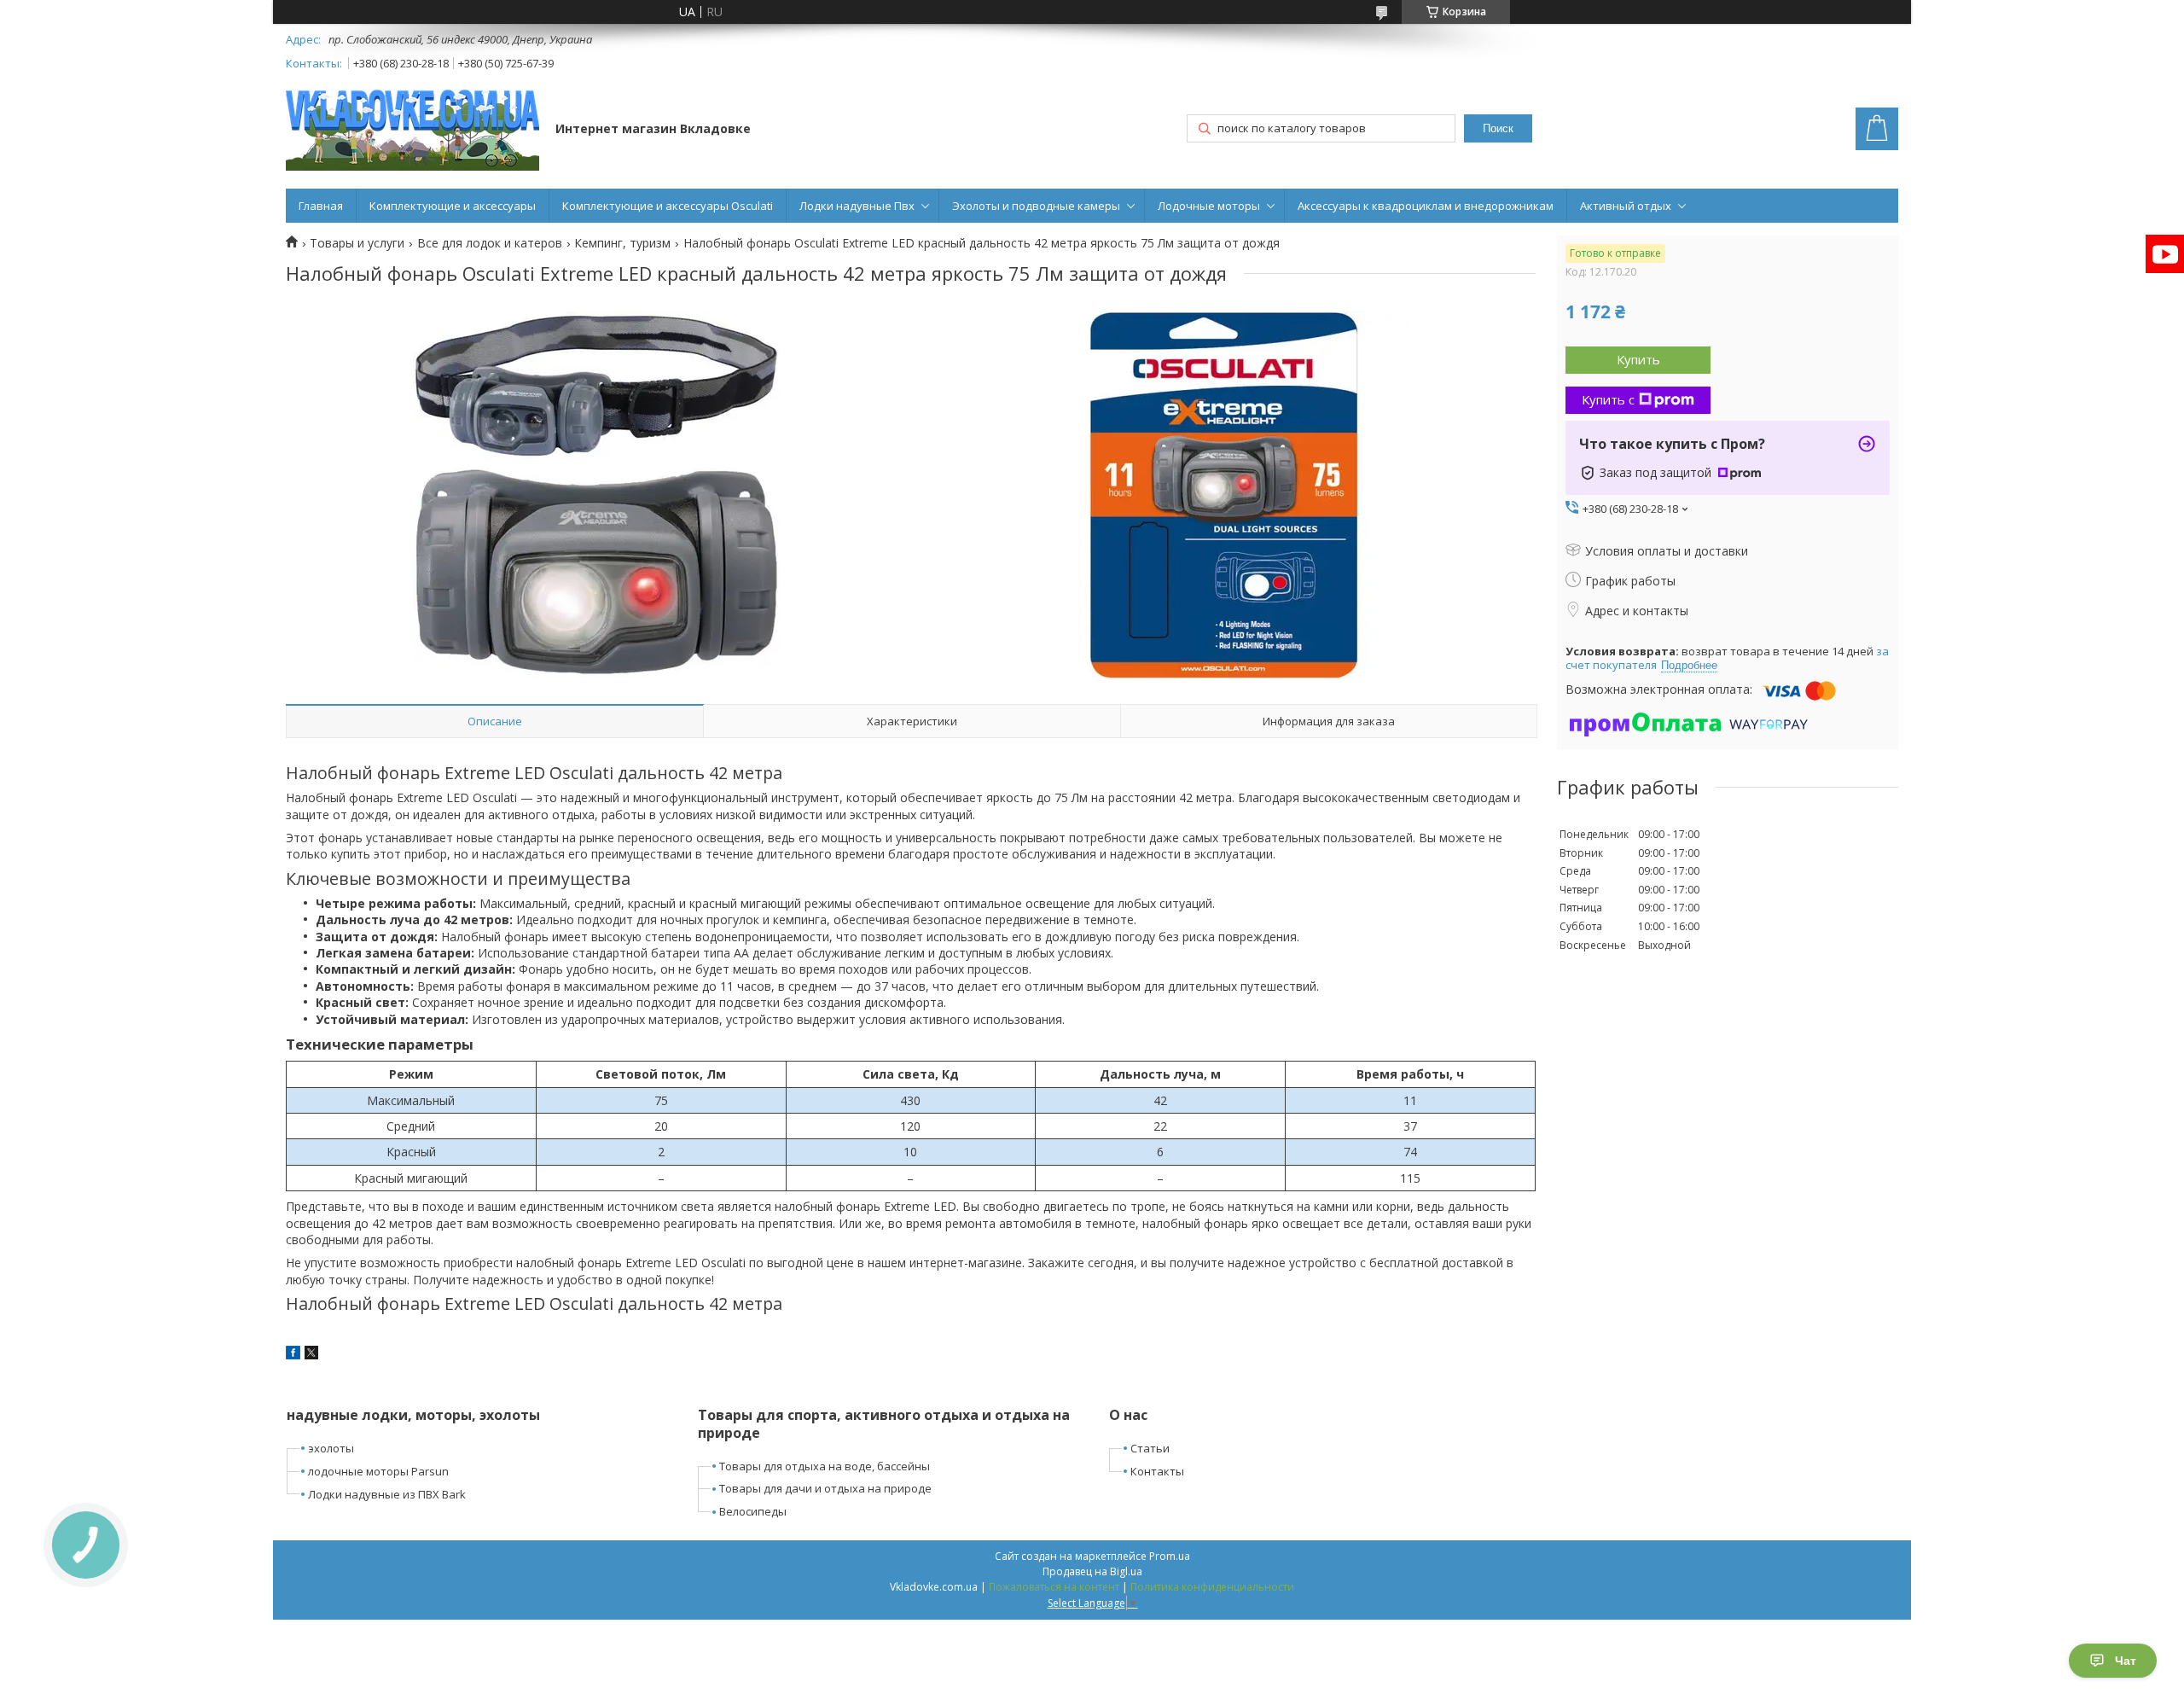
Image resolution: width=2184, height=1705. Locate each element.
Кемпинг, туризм (622, 243)
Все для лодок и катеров (490, 243)
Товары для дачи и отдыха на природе (825, 1488)
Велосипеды (753, 1511)
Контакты (1157, 1471)
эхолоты (331, 1448)
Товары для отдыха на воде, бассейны (825, 1466)
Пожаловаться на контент (1054, 1587)
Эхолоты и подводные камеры (1036, 206)
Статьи (1150, 1448)
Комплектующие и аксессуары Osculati (668, 206)
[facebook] (293, 1355)
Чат (2126, 1661)
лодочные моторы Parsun (378, 1471)
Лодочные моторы (1209, 206)
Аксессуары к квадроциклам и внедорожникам (1426, 206)
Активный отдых (1626, 206)
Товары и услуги (357, 243)
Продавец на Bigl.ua (1092, 1571)
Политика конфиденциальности (1212, 1587)
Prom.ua (1170, 1556)
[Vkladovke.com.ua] (412, 130)
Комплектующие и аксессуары (453, 206)
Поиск (1498, 128)
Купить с (1608, 399)
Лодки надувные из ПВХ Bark (387, 1494)
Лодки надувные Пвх (857, 206)
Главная (321, 206)
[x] (311, 1355)
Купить (1638, 359)
